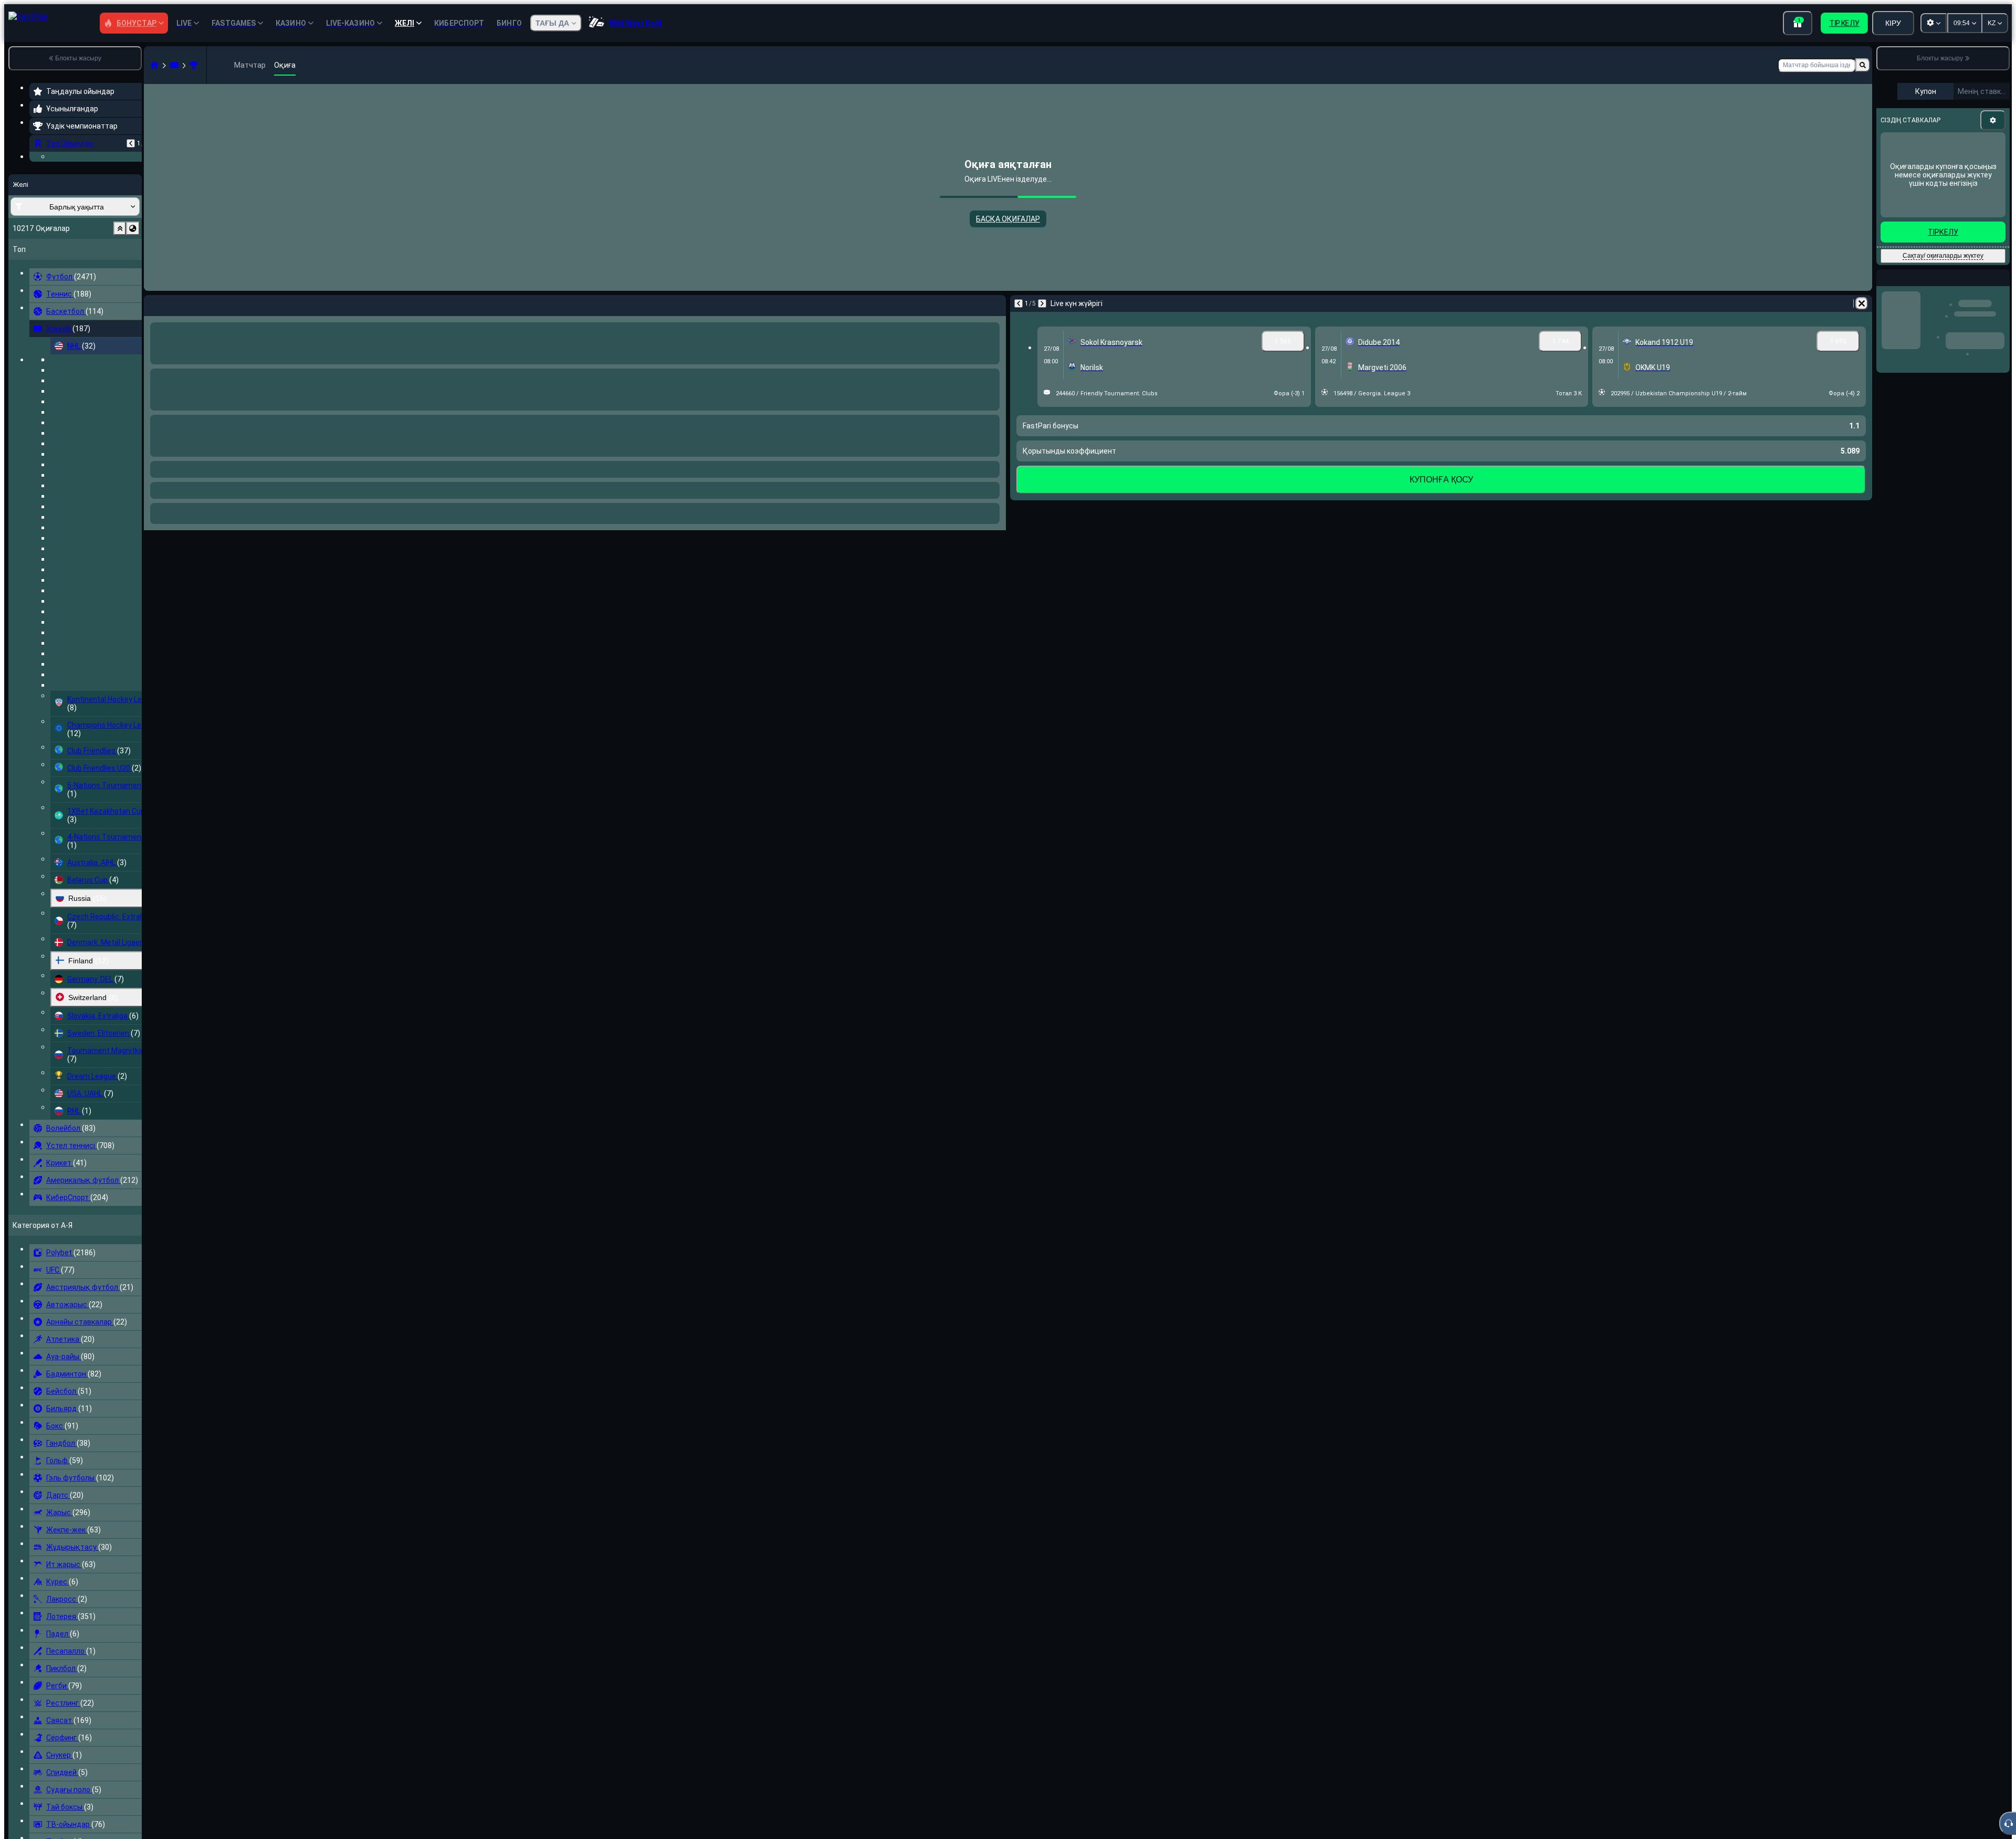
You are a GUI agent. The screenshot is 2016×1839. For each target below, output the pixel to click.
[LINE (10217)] (154, 65)
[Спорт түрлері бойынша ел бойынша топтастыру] (133, 293)
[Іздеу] (1863, 65)
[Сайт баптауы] (1934, 23)
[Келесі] (180, 303)
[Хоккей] (174, 65)
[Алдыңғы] (131, 143)
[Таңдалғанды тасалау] (120, 293)
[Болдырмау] (995, 303)
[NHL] (194, 65)
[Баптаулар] (1993, 120)
